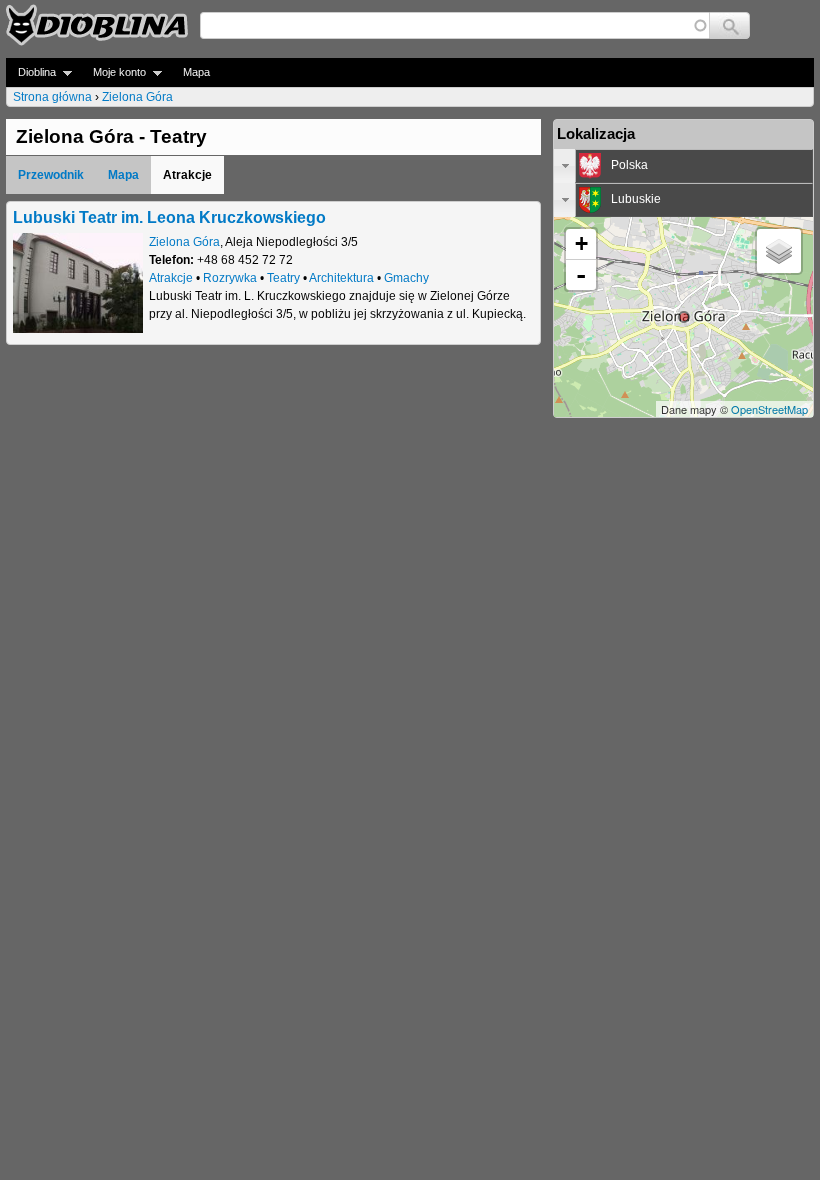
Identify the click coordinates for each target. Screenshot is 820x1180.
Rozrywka (230, 278)
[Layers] (779, 251)
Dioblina (31, 72)
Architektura (341, 278)
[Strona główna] (97, 25)
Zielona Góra (137, 97)
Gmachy (406, 278)
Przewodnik (51, 175)
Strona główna (52, 97)
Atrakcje (171, 278)
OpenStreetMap (769, 409)
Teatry (283, 278)
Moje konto (113, 72)
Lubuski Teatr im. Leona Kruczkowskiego (169, 217)
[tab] (683, 166)
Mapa (196, 72)
